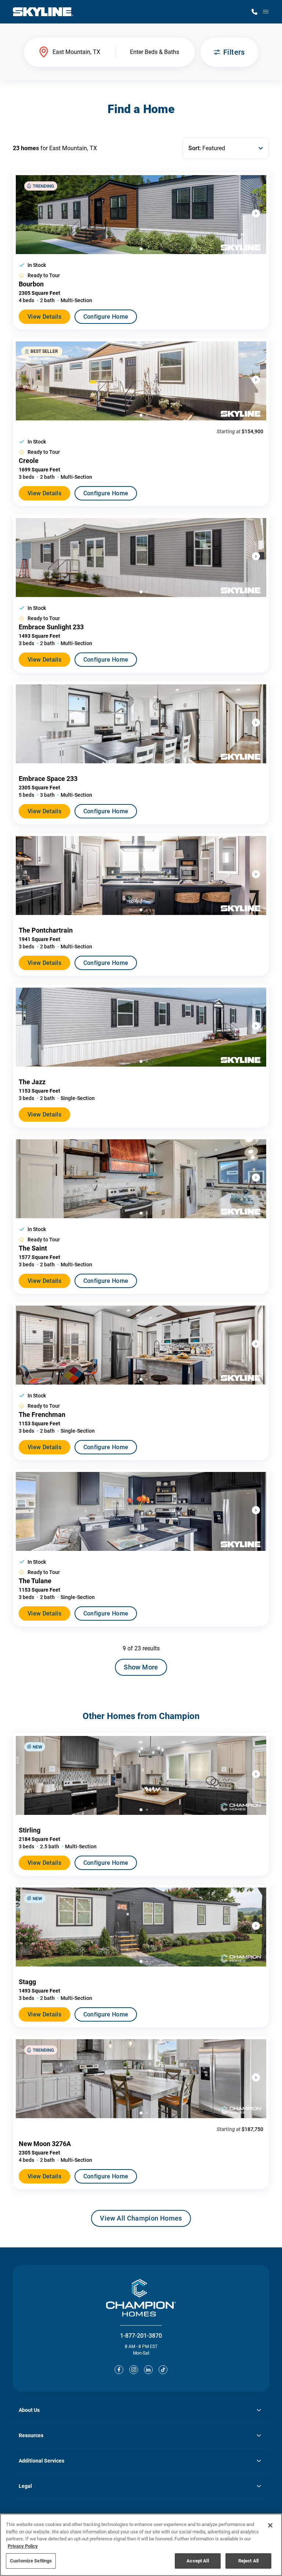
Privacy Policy (23, 2546)
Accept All (198, 2561)
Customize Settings (31, 2561)
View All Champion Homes (141, 2221)
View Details (44, 317)
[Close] (270, 2525)
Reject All (248, 2561)
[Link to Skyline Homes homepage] (43, 12)
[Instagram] (134, 2370)
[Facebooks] (119, 2370)
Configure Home (106, 317)
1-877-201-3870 (141, 2336)
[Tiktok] (163, 2370)
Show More (141, 1667)
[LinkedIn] (148, 2370)
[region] (141, 2545)
